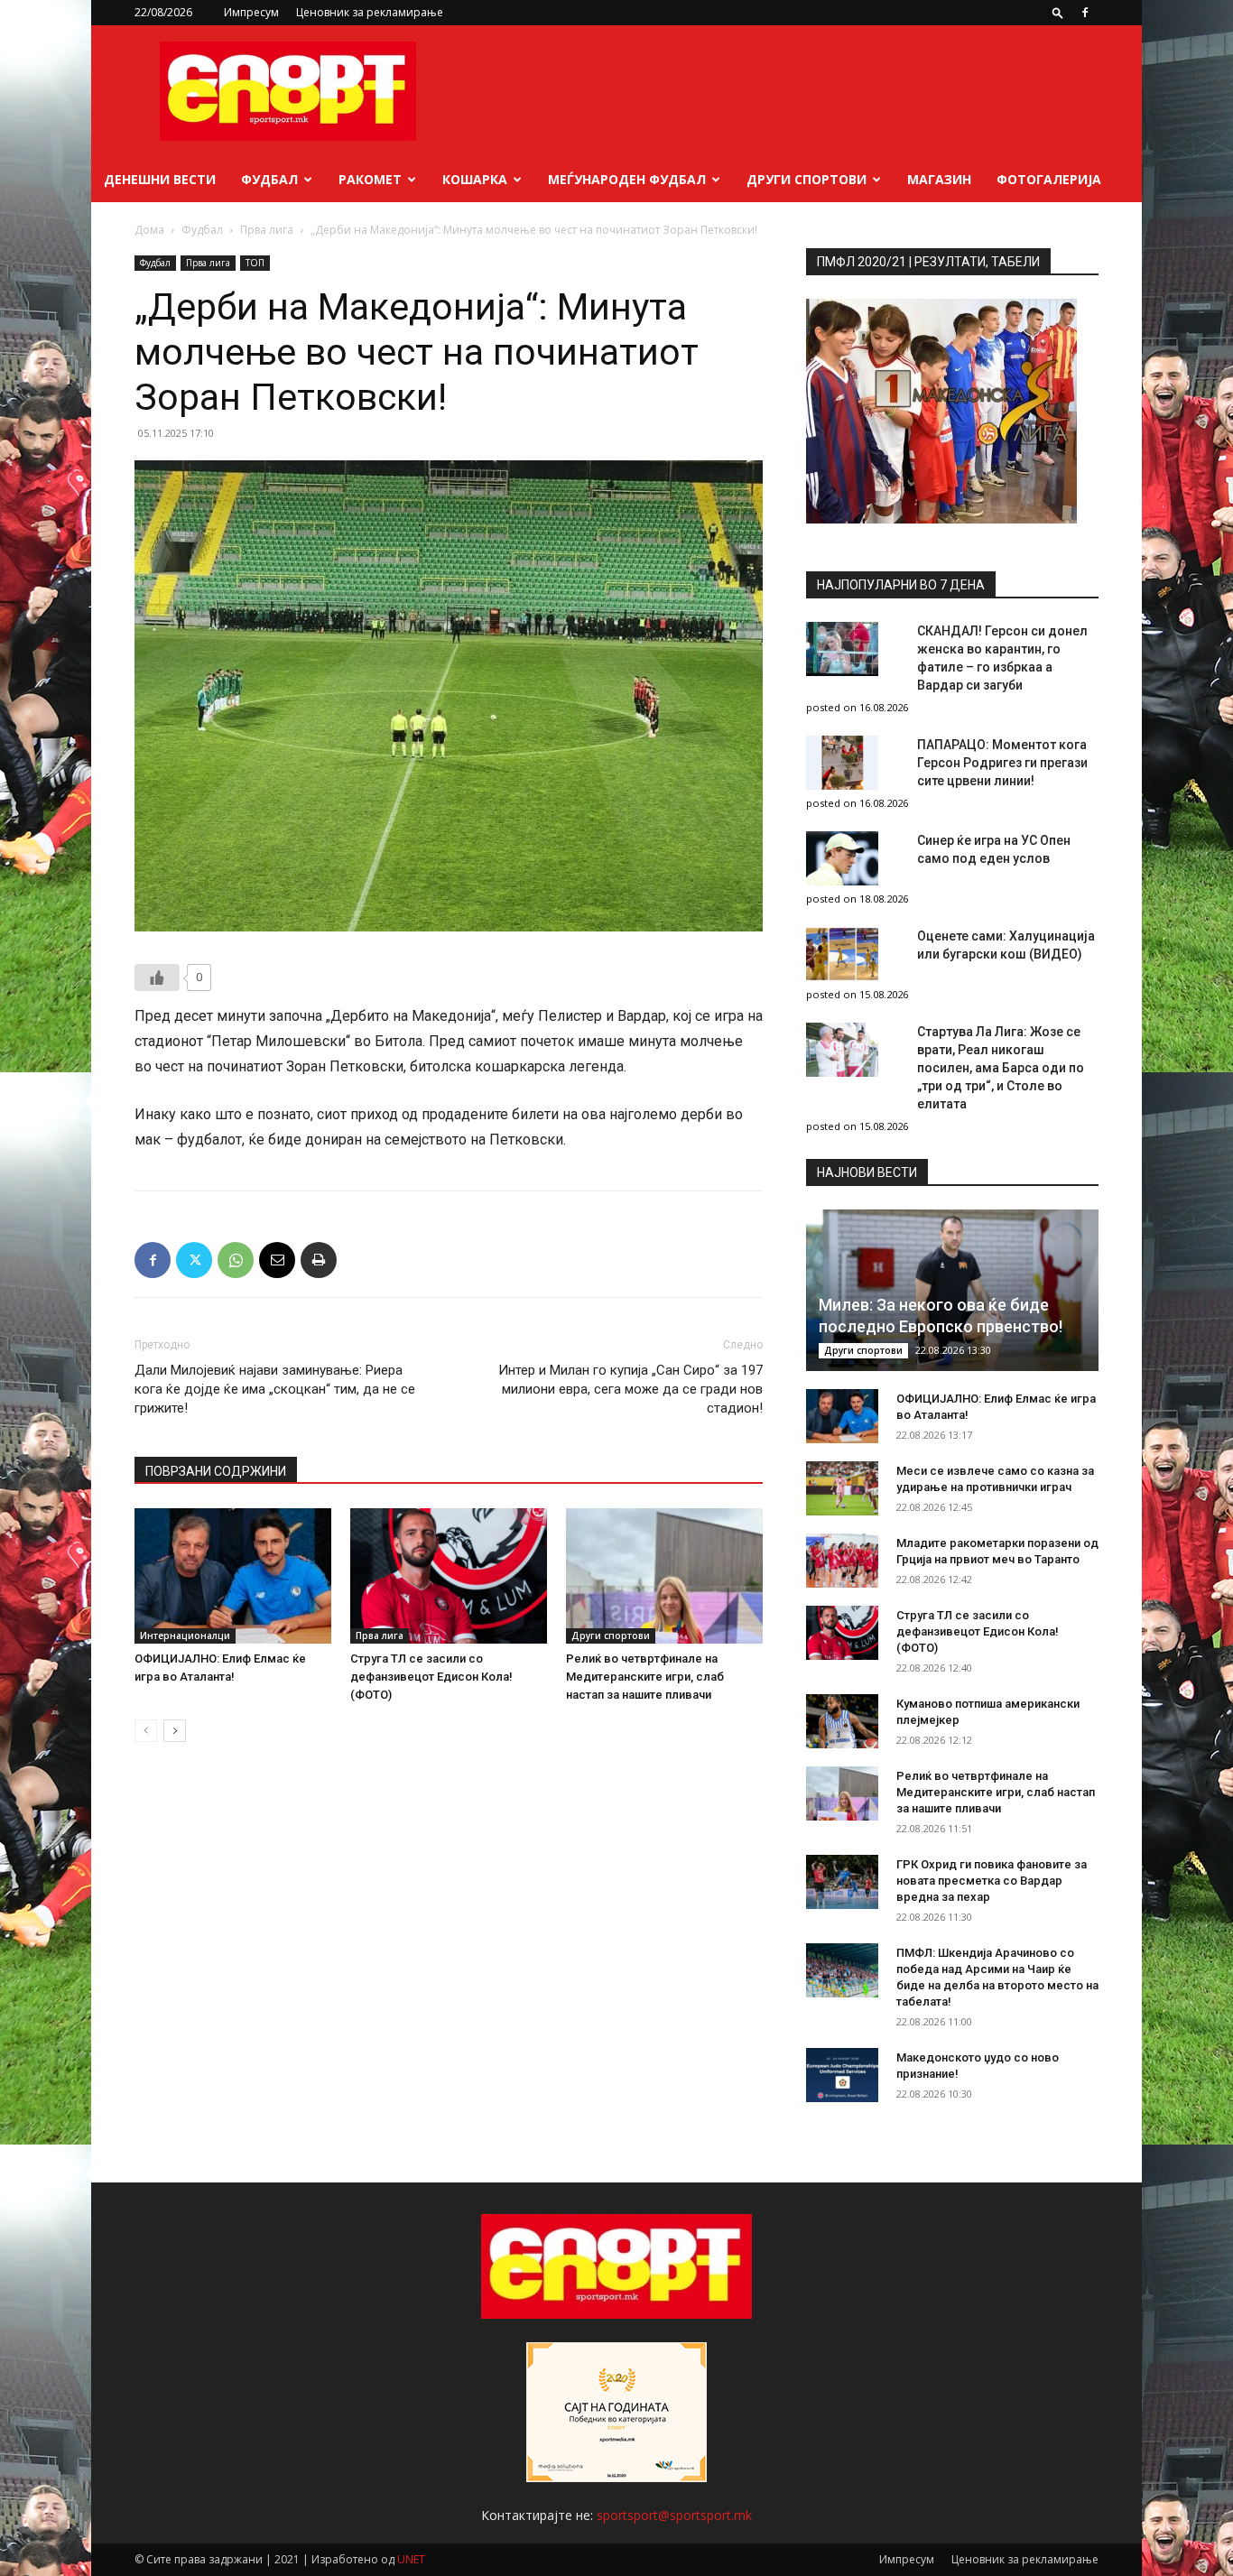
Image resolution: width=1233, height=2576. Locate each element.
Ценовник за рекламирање (370, 12)
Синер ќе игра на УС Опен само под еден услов (994, 849)
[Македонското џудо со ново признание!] (842, 2075)
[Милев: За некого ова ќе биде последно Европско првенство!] (952, 1290)
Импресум (251, 12)
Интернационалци (185, 1635)
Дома (149, 230)
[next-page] (175, 1731)
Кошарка (475, 179)
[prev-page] (146, 1731)
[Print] (319, 1260)
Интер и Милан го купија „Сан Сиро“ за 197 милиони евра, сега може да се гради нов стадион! (630, 1389)
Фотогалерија (1049, 179)
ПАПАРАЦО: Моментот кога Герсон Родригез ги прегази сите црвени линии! (1002, 763)
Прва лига (267, 230)
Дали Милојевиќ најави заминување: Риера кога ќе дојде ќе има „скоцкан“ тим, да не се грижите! (275, 1389)
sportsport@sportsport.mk (674, 2515)
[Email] (277, 1260)
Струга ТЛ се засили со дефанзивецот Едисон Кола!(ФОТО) (431, 1677)
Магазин (939, 179)
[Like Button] (157, 978)
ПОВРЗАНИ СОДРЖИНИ (216, 1471)
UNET (411, 2559)
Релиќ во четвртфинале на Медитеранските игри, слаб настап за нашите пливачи (645, 1677)
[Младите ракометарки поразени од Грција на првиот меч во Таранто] (842, 1561)
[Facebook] (1085, 13)
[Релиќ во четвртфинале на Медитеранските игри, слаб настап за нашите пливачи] (664, 1576)
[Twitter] (194, 1260)
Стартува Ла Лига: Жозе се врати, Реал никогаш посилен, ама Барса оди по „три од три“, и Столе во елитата (1001, 1068)
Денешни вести (160, 179)
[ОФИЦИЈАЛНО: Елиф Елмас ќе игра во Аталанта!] (233, 1576)
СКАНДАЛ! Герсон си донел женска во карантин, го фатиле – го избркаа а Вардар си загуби (1002, 658)
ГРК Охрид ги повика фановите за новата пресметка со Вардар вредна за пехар (992, 1881)
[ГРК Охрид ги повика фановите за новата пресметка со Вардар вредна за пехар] (842, 1882)
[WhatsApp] (236, 1260)
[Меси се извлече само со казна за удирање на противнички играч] (842, 1488)
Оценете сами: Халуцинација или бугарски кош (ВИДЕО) (1006, 945)
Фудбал (269, 179)
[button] (1058, 12)
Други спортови (807, 179)
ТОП (255, 263)
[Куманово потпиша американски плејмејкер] (842, 1721)
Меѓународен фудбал (627, 179)
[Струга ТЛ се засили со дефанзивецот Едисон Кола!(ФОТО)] (449, 1576)
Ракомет (370, 179)
